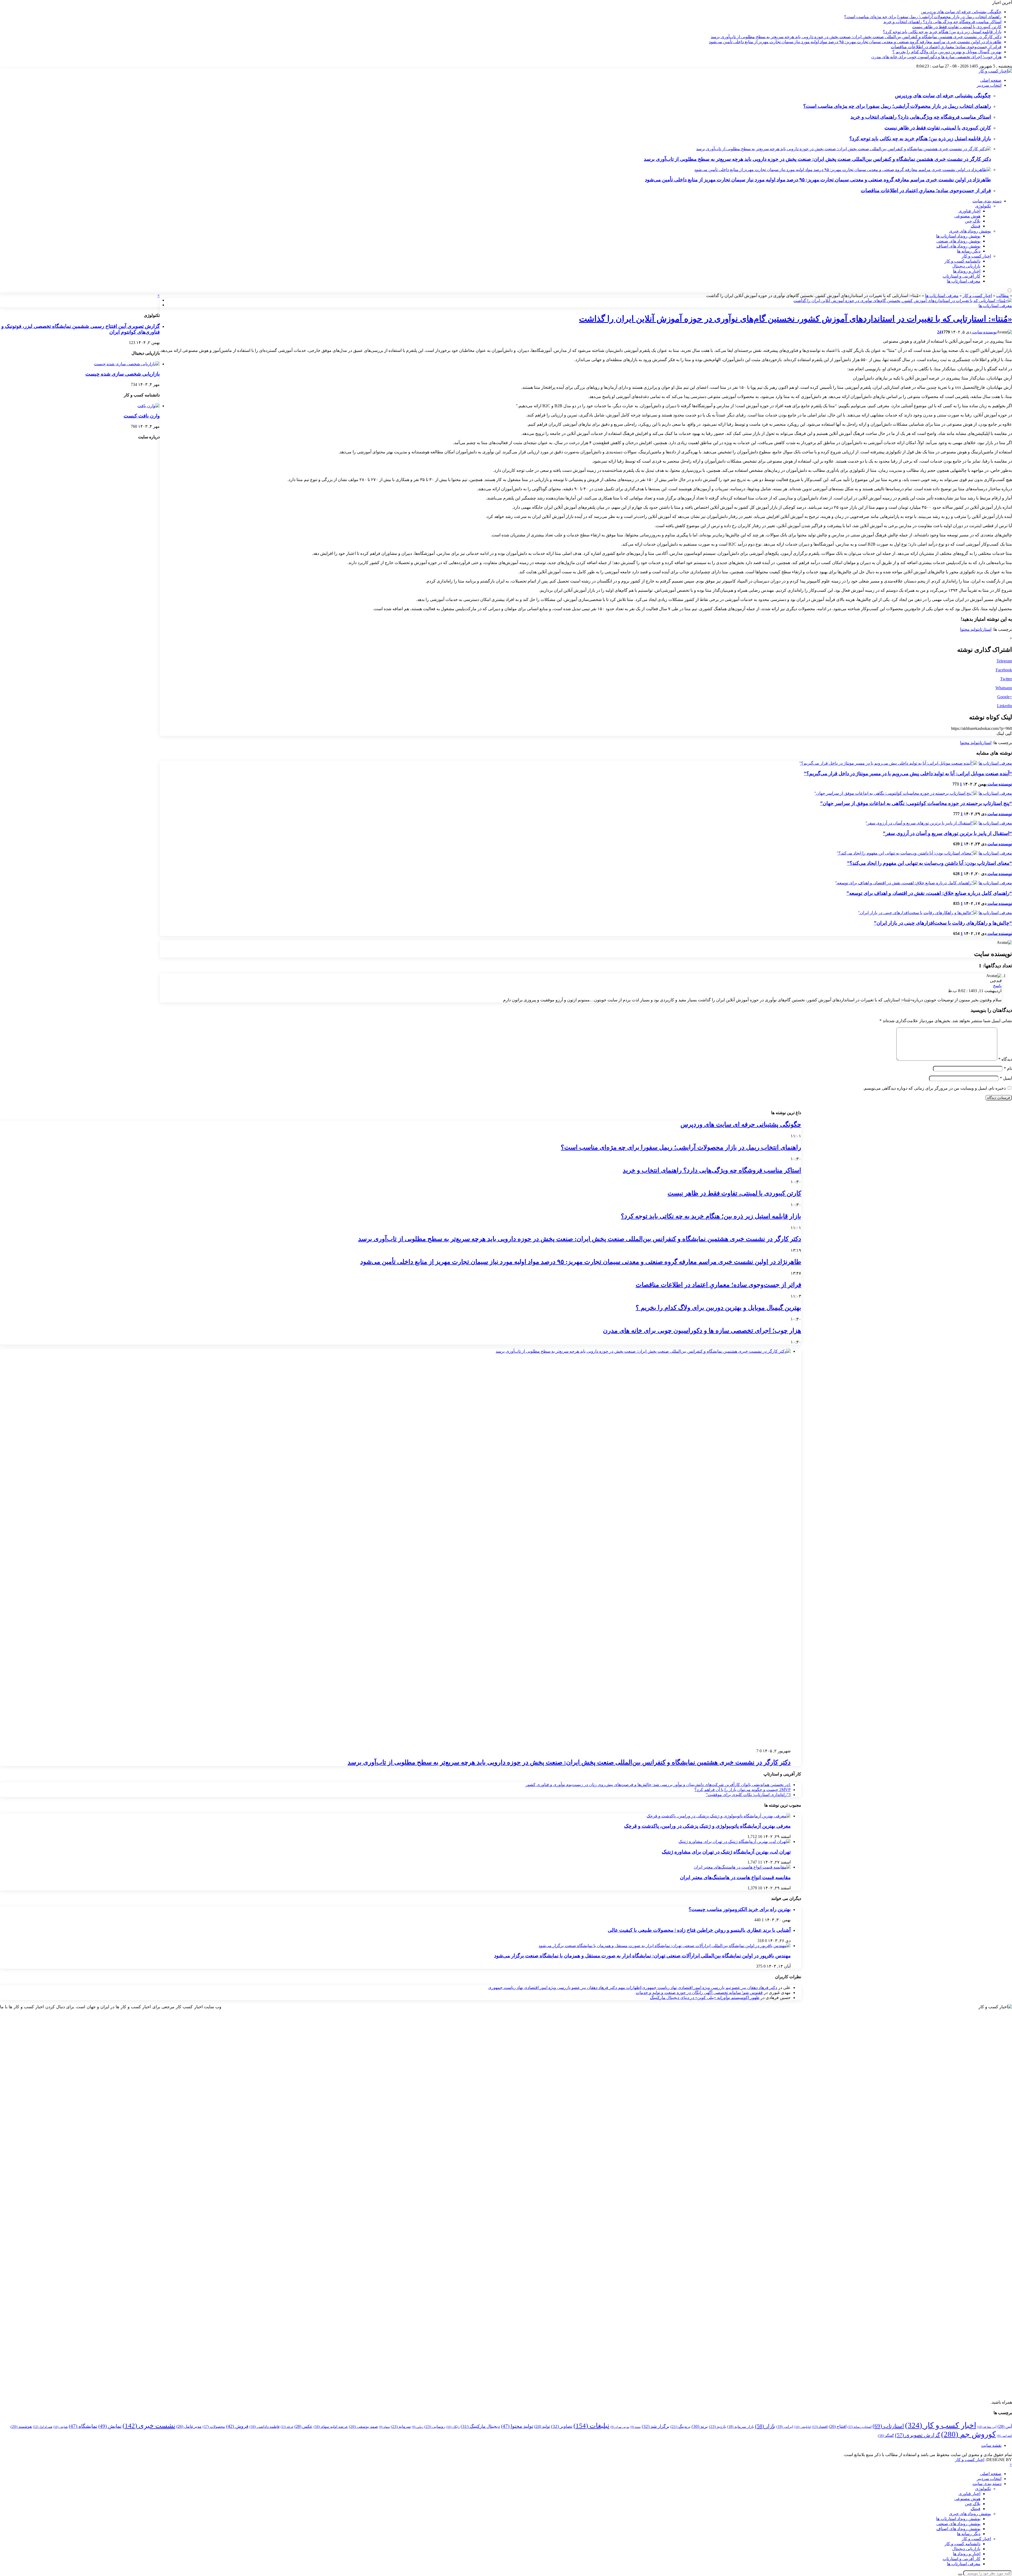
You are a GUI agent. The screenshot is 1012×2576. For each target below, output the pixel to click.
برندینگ (680, 2427)
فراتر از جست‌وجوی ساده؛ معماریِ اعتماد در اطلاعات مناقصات (946, 47)
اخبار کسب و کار (976, 256)
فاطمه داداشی (265, 2427)
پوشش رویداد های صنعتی (958, 241)
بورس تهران (620, 2427)
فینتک (975, 226)
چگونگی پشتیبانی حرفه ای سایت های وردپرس (961, 12)
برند (700, 2426)
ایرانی (785, 2427)
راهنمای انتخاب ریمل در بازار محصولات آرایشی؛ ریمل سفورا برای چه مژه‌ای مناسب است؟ (923, 17)
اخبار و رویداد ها (967, 271)
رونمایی (435, 2426)
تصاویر (562, 2426)
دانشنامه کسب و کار (962, 261)
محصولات (214, 2427)
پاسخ (997, 986)
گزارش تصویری (918, 2435)
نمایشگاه (83, 2426)
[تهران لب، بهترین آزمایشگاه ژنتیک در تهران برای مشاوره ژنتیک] (734, 1842)
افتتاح (838, 2426)
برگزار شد (656, 2426)
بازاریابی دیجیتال (966, 266)
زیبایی (418, 2427)
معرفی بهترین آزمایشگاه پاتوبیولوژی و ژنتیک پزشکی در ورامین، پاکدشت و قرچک (707, 1826)
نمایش (110, 2426)
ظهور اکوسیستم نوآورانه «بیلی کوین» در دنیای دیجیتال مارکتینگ (705, 1998)
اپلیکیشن (803, 2427)
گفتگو (886, 2436)
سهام (384, 2427)
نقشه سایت (991, 2445)
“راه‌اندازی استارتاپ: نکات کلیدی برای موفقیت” (748, 1795)
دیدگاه (1005, 1059)
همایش (60, 2427)
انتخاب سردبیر (989, 85)
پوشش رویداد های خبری (970, 231)
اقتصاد (820, 2427)
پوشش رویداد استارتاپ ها (958, 236)
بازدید (717, 2426)
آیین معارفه (987, 2427)
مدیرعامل (189, 2426)
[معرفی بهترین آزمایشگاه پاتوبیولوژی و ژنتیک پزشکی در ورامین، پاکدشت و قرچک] (719, 1816)
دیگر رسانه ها (969, 251)
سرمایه (401, 2426)
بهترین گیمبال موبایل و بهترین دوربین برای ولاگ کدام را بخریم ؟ (947, 52)
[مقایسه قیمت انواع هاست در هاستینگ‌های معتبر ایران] (742, 1867)
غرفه (287, 2427)
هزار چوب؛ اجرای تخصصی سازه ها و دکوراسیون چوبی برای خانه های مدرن (936, 57)
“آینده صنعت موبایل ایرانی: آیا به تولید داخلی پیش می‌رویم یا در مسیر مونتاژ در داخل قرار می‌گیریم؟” (908, 773)
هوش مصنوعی (967, 216)
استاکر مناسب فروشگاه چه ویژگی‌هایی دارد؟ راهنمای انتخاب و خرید (942, 22)
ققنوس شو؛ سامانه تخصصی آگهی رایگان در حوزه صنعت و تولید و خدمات (699, 1993)
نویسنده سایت (984, 332)
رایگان (453, 2427)
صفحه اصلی (991, 80)
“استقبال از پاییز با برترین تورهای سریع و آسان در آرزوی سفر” (947, 833)
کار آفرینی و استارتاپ (962, 276)
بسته (636, 2427)
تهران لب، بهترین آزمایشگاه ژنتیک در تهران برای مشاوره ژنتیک (726, 1852)
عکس (303, 2426)
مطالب (1003, 296)
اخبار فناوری (969, 211)
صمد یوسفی (363, 2427)
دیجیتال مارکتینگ (480, 2426)
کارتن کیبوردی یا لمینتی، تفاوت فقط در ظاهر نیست (957, 27)
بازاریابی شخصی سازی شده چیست (123, 374)
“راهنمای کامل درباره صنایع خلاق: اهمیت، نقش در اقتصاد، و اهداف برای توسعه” (929, 893)
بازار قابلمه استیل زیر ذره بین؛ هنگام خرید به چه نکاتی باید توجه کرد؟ (942, 32)
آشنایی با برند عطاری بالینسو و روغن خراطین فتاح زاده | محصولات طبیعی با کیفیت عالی (699, 1930)
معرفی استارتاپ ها (964, 281)
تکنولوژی (983, 206)
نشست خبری (149, 2426)
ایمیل (1006, 1078)
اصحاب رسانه (860, 2427)
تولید (542, 2426)
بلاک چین (973, 221)
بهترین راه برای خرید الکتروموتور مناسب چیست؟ (740, 1909)
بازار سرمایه (741, 2427)
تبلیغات (591, 2425)
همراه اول (43, 2427)
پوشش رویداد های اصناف (958, 246)
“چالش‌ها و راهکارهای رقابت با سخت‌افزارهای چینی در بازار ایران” (943, 923)
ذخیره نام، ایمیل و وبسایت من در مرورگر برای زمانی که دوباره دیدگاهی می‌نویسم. (934, 1088)
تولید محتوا (969, 629)
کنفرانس (1004, 2436)
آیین (1005, 2426)
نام (1008, 1068)
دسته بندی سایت (987, 201)
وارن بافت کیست (142, 416)
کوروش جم (969, 2434)
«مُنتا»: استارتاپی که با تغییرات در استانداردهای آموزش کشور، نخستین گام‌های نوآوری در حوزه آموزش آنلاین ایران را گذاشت (796, 319)
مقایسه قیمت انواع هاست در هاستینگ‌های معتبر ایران (735, 1877)
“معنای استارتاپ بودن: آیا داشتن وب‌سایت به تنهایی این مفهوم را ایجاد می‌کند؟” (930, 863)
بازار (765, 2426)
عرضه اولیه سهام (331, 2427)
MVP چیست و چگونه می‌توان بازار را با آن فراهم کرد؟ (743, 1790)
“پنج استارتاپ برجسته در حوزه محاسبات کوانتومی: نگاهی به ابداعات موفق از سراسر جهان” (916, 803)
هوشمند (21, 2427)
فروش (237, 2426)
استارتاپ (985, 629)
